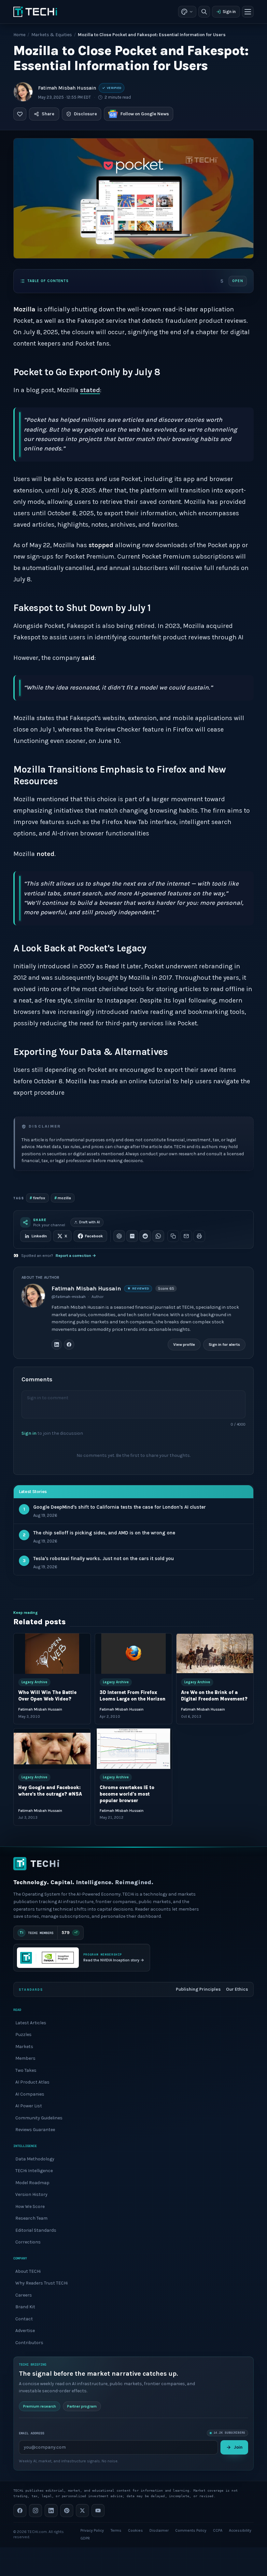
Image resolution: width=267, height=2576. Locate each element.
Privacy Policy (92, 2530)
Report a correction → (76, 1256)
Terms (116, 2530)
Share (48, 114)
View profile (184, 1345)
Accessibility (240, 2530)
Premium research (40, 2406)
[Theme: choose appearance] (187, 12)
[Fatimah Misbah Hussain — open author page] (23, 92)
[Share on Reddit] (145, 1236)
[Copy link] (173, 1236)
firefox (37, 1198)
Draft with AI (90, 1222)
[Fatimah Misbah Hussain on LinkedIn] (57, 1345)
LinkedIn (39, 1236)
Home (19, 35)
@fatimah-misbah (69, 1297)
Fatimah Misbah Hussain (67, 88)
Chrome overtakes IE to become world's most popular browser (127, 1794)
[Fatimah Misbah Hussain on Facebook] (69, 1345)
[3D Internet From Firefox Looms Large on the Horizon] (133, 1654)
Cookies (135, 2530)
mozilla (63, 1198)
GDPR (85, 2538)
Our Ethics (237, 1989)
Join (238, 2447)
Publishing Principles (198, 1989)
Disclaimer (159, 2530)
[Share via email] (186, 1236)
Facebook (94, 1236)
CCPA (218, 2530)
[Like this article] (20, 114)
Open (238, 281)
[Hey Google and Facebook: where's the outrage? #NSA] (52, 1749)
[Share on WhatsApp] (158, 1236)
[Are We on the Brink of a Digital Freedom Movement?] (215, 1654)
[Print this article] (199, 1236)
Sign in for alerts (224, 1345)
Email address (32, 2433)
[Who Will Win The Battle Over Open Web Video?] (52, 1654)
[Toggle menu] (248, 12)
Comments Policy (191, 2530)
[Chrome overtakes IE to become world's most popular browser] (133, 1749)
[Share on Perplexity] (132, 1236)
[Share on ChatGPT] (119, 1236)
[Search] (204, 12)
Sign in (229, 12)
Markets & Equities (52, 35)
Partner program (82, 2406)
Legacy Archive (34, 1682)
